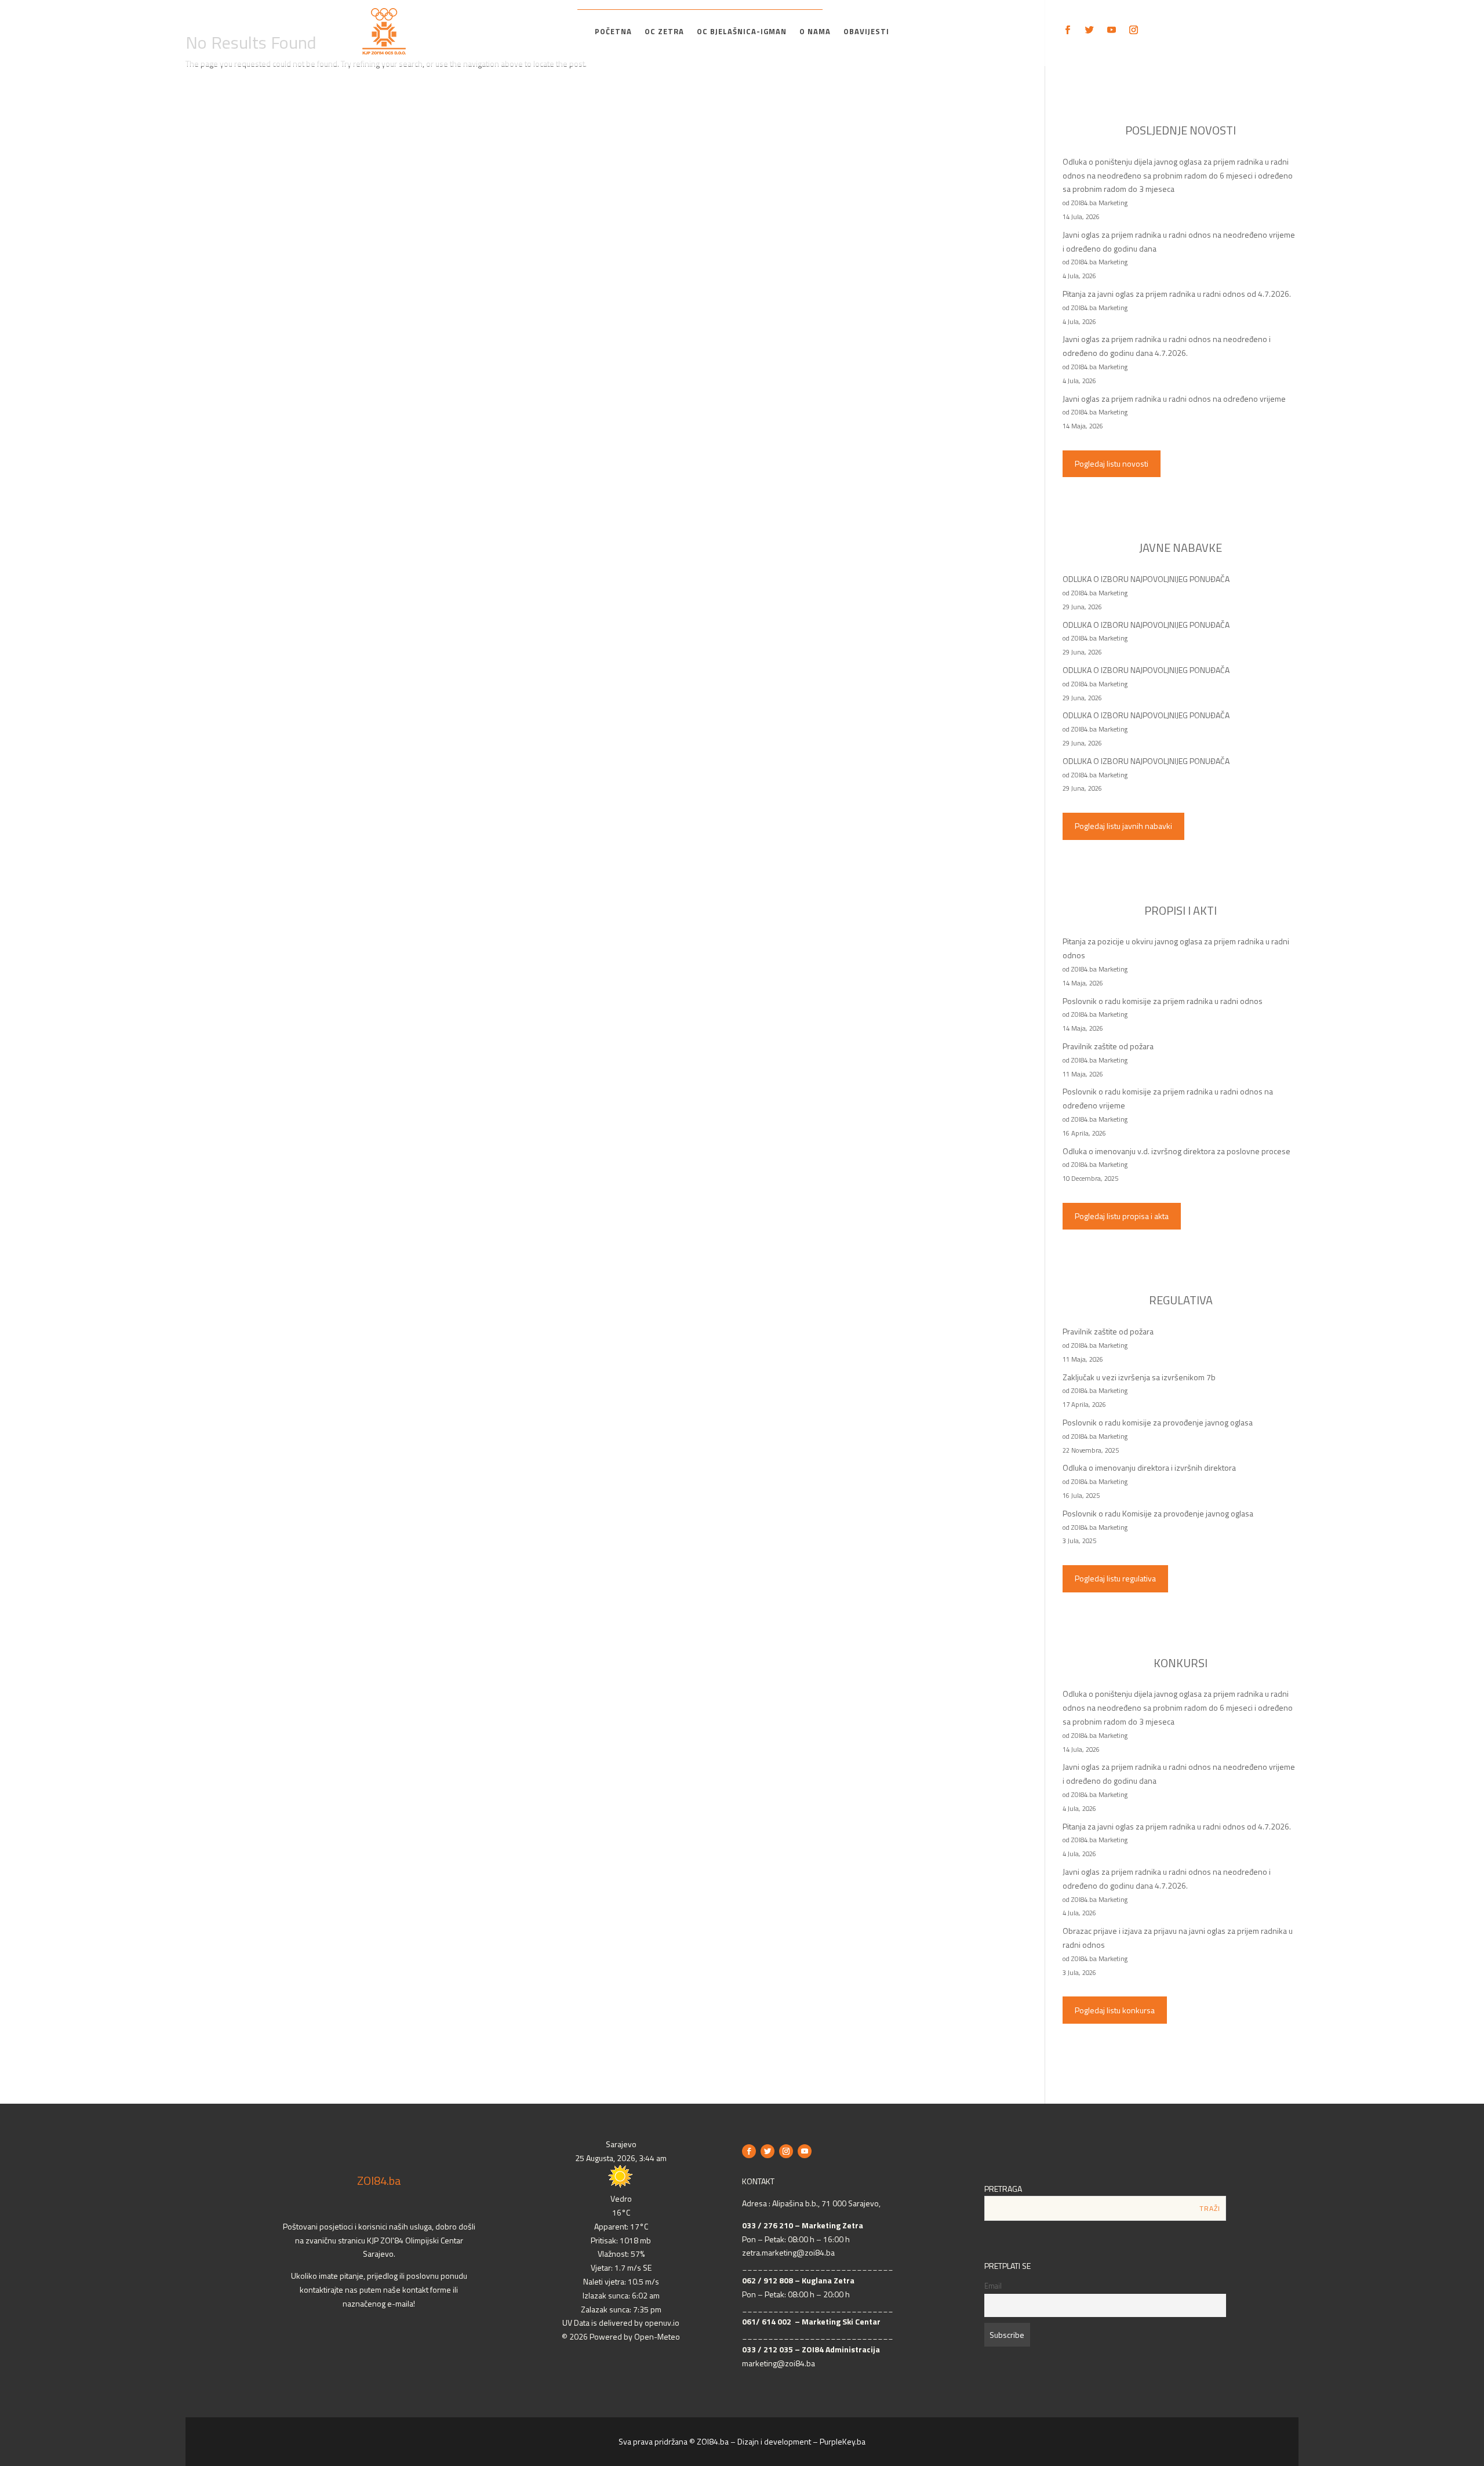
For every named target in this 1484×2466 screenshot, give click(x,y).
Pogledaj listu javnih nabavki (1123, 826)
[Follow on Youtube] (1111, 30)
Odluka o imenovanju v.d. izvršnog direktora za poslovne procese (1176, 1151)
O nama (815, 32)
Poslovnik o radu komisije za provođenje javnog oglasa (1158, 1422)
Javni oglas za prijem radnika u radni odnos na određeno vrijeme (1174, 399)
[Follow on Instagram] (1133, 30)
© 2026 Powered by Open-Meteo (621, 2336)
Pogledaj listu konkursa (1115, 2010)
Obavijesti (866, 32)
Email (993, 2286)
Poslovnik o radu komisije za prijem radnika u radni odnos (1163, 1001)
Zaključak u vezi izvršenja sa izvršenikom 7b (1139, 1377)
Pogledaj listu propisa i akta (1122, 1216)
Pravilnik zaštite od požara (1108, 1046)
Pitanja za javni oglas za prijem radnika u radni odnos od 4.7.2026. (1177, 294)
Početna (613, 32)
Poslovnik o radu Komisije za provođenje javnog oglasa (1158, 1513)
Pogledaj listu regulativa (1115, 1578)
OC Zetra (664, 32)
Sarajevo (621, 2144)
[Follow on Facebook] (1067, 30)
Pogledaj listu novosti (1112, 463)
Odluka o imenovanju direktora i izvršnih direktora (1149, 1467)
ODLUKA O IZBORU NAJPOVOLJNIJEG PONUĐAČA (1146, 579)
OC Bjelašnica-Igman (742, 32)
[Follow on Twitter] (1089, 30)
